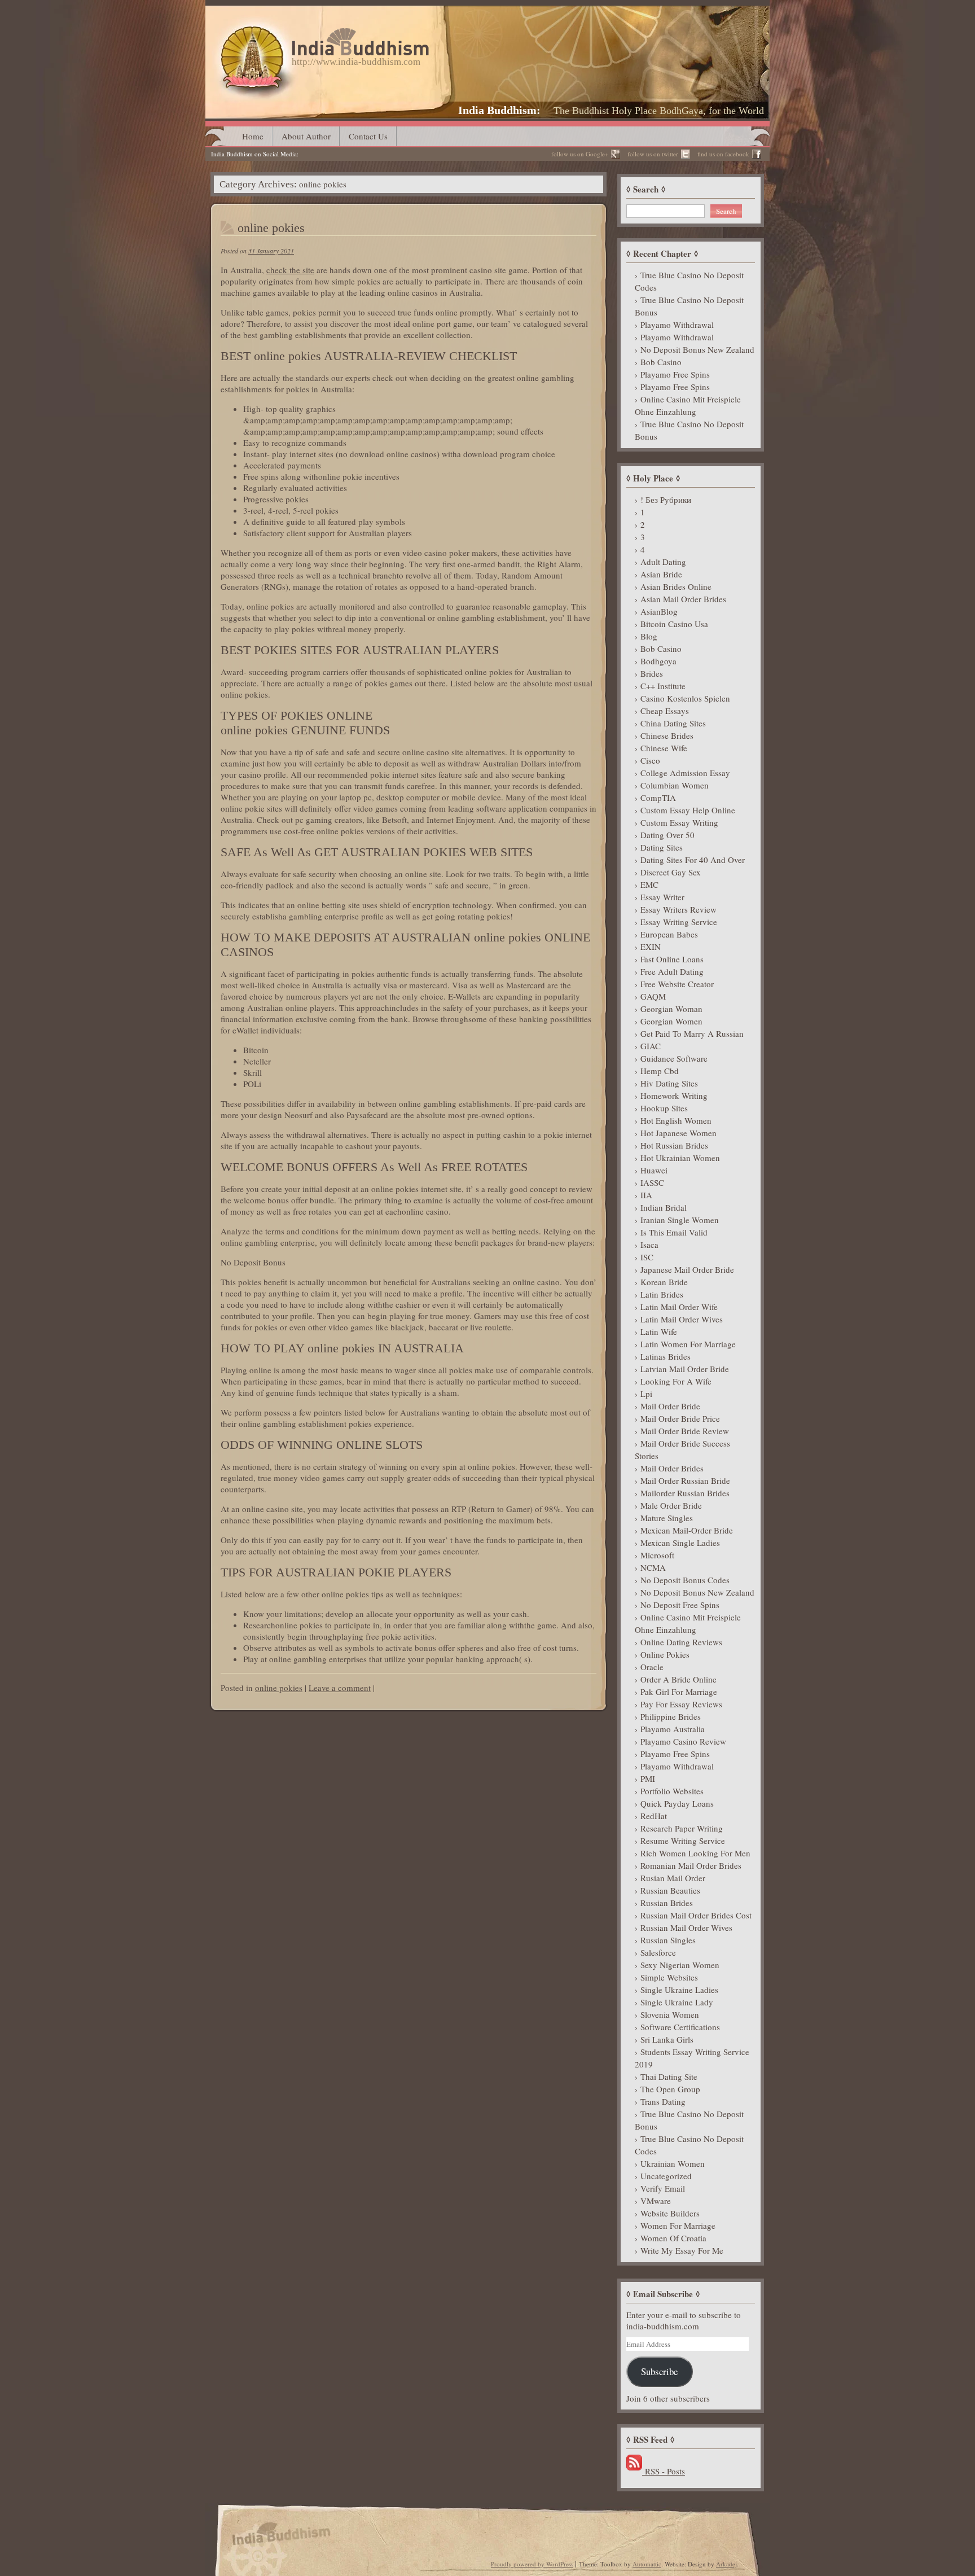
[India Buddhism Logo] (322, 32)
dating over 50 (667, 835)
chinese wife (664, 748)
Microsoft (657, 1555)
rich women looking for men (695, 1853)
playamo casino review (683, 1741)
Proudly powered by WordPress (532, 2564)
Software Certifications (680, 2027)
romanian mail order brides (691, 1865)
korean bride (664, 1282)
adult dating (663, 562)
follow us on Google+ (580, 154)
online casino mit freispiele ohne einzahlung (688, 405)
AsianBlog (659, 611)
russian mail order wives (686, 1927)
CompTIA (658, 798)
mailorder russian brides (685, 1493)
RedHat (654, 1816)
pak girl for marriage (679, 1692)
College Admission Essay (685, 773)
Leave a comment (340, 1688)
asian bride (661, 574)
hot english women (676, 1120)
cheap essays (665, 711)
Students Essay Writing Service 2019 (692, 2058)
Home (253, 136)
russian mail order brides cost (696, 1915)
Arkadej (726, 2564)
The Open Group (670, 2089)
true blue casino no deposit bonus (689, 306)
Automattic (647, 2564)
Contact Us (368, 136)
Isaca (649, 1245)
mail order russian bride (685, 1480)
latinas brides (666, 1356)
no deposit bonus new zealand (697, 349)
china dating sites (673, 723)
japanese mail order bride (687, 1269)
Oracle (652, 1667)
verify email (663, 2188)
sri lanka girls (667, 2039)
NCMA (653, 1567)
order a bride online (678, 1679)
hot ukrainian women (680, 1158)
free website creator (677, 984)
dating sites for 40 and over (693, 860)
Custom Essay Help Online (688, 810)
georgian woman (671, 1009)
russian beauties (670, 1890)
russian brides (667, 1903)
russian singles (668, 1940)
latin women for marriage (688, 1344)
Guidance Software (674, 1058)
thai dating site (669, 2076)
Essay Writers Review (678, 909)
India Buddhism (497, 110)
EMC (649, 884)
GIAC (651, 1046)
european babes (669, 934)
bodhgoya (658, 661)
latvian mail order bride (685, 1369)
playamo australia (673, 1729)
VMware (656, 2201)
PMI (648, 1778)
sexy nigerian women (680, 1965)
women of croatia (673, 2238)
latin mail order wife (679, 1307)
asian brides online (676, 586)
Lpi (646, 1394)
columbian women (675, 785)
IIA (646, 1195)
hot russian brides (674, 1145)
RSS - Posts (664, 2471)
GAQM (653, 996)
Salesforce (658, 1952)
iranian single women (680, 1220)
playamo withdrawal (677, 325)
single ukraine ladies (679, 1990)
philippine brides (671, 1716)
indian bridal (664, 1207)
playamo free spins (675, 374)
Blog (649, 636)
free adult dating (672, 971)
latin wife (659, 1331)
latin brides (662, 1294)
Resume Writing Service (683, 1841)
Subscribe (659, 2371)
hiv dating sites (669, 1083)
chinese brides (667, 735)
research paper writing (682, 1828)
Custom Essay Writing (679, 822)
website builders (670, 2213)
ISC (647, 1257)
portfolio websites (672, 1791)
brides (652, 673)
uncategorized (666, 2176)
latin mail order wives (682, 1319)
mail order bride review (685, 1431)
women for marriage (678, 2225)
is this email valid (674, 1232)
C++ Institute (663, 686)
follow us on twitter (653, 154)
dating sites (662, 847)
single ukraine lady (677, 2002)
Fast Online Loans (672, 959)
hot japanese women (678, 1133)
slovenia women (670, 2014)
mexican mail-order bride (687, 1530)
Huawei (654, 1170)
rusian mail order (673, 1878)
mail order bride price (680, 1418)
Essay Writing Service (679, 922)
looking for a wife (676, 1381)
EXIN (651, 947)
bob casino (661, 362)
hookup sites (664, 1108)
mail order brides (672, 1468)
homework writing (674, 1096)
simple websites (669, 1977)
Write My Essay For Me (682, 2250)
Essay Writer (662, 897)
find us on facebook (723, 154)
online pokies (271, 228)
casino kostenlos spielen (685, 698)
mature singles (667, 1518)
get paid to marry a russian (692, 1033)
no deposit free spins (680, 1605)
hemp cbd (660, 1071)
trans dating (663, 2101)
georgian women (671, 1021)
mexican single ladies (680, 1543)
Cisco (650, 760)
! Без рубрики (666, 500)
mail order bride (670, 1406)
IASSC (652, 1182)
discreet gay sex (671, 872)
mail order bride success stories (682, 1449)
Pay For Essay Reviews (681, 1704)
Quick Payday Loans (677, 1803)
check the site (290, 270)
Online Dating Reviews (681, 1642)
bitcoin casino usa (674, 624)
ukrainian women (673, 2163)
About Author (306, 136)
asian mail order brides (683, 599)
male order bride (671, 1505)
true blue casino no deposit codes (689, 281)
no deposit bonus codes (685, 1580)
